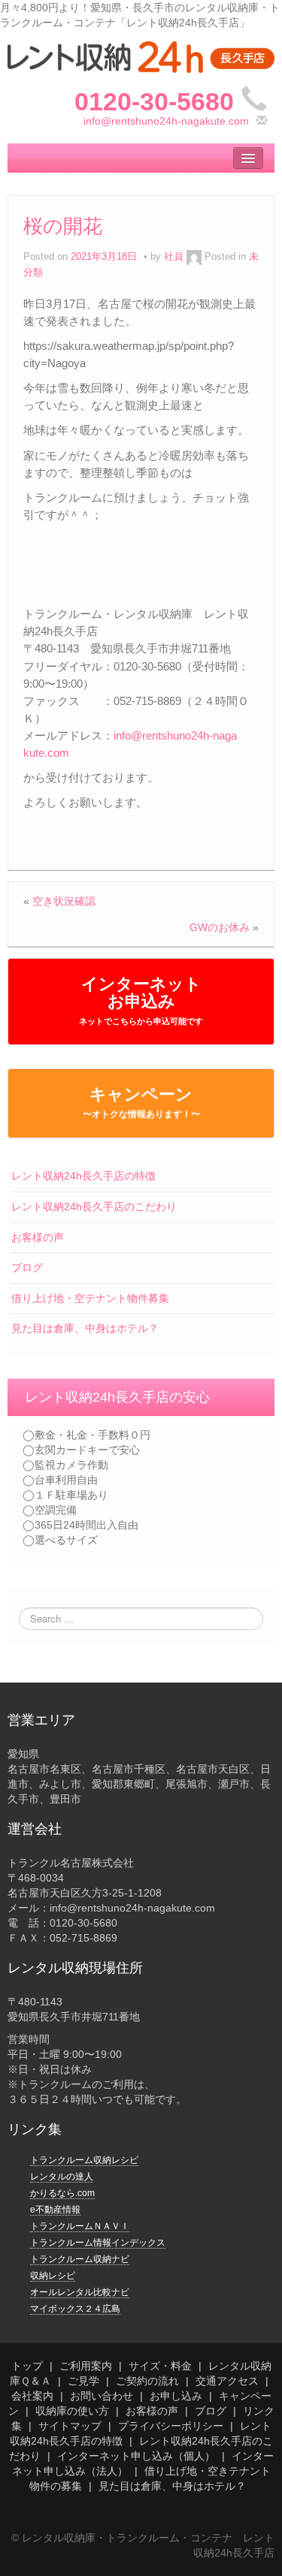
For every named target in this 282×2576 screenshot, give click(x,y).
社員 (174, 257)
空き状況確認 (64, 901)
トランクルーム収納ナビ (80, 2259)
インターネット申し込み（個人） (136, 2456)
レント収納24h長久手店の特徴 (83, 1176)
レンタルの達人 (62, 2177)
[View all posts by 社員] (194, 257)
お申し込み (176, 2396)
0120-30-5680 (154, 101)
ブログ (27, 1267)
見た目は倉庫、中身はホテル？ (85, 1328)
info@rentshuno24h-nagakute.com (166, 121)
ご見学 (83, 2381)
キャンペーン (141, 1102)
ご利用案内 (86, 2366)
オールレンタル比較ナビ (80, 2292)
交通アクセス (227, 2381)
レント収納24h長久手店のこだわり (94, 1207)
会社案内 (32, 2396)
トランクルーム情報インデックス (98, 2243)
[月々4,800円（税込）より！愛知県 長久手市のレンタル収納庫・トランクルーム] (141, 56)
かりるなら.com (62, 2193)
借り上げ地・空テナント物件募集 (90, 1298)
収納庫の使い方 (72, 2411)
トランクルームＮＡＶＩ (80, 2226)
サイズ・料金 (160, 2366)
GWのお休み (220, 927)
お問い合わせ (102, 2396)
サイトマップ (70, 2426)
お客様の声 (38, 1237)
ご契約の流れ (147, 2381)
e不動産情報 (55, 2210)
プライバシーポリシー (171, 2426)
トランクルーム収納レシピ (84, 2160)
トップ (27, 2366)
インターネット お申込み (141, 1000)
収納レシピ (53, 2276)
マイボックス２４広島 (75, 2309)
